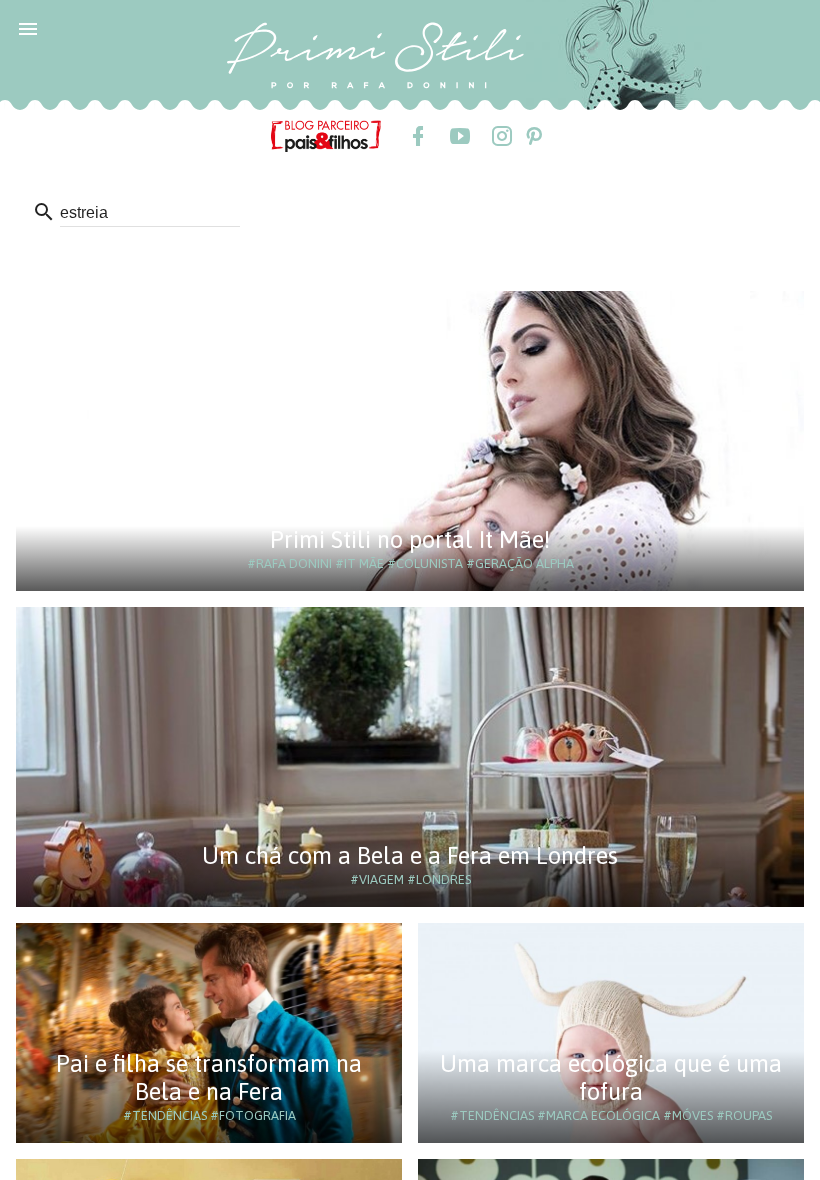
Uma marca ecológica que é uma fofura (611, 1077)
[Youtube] (459, 136)
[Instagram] (501, 136)
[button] (28, 28)
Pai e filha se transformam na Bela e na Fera (209, 1077)
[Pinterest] (533, 136)
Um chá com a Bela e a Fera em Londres (410, 855)
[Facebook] (417, 136)
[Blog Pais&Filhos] (326, 135)
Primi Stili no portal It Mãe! (410, 539)
